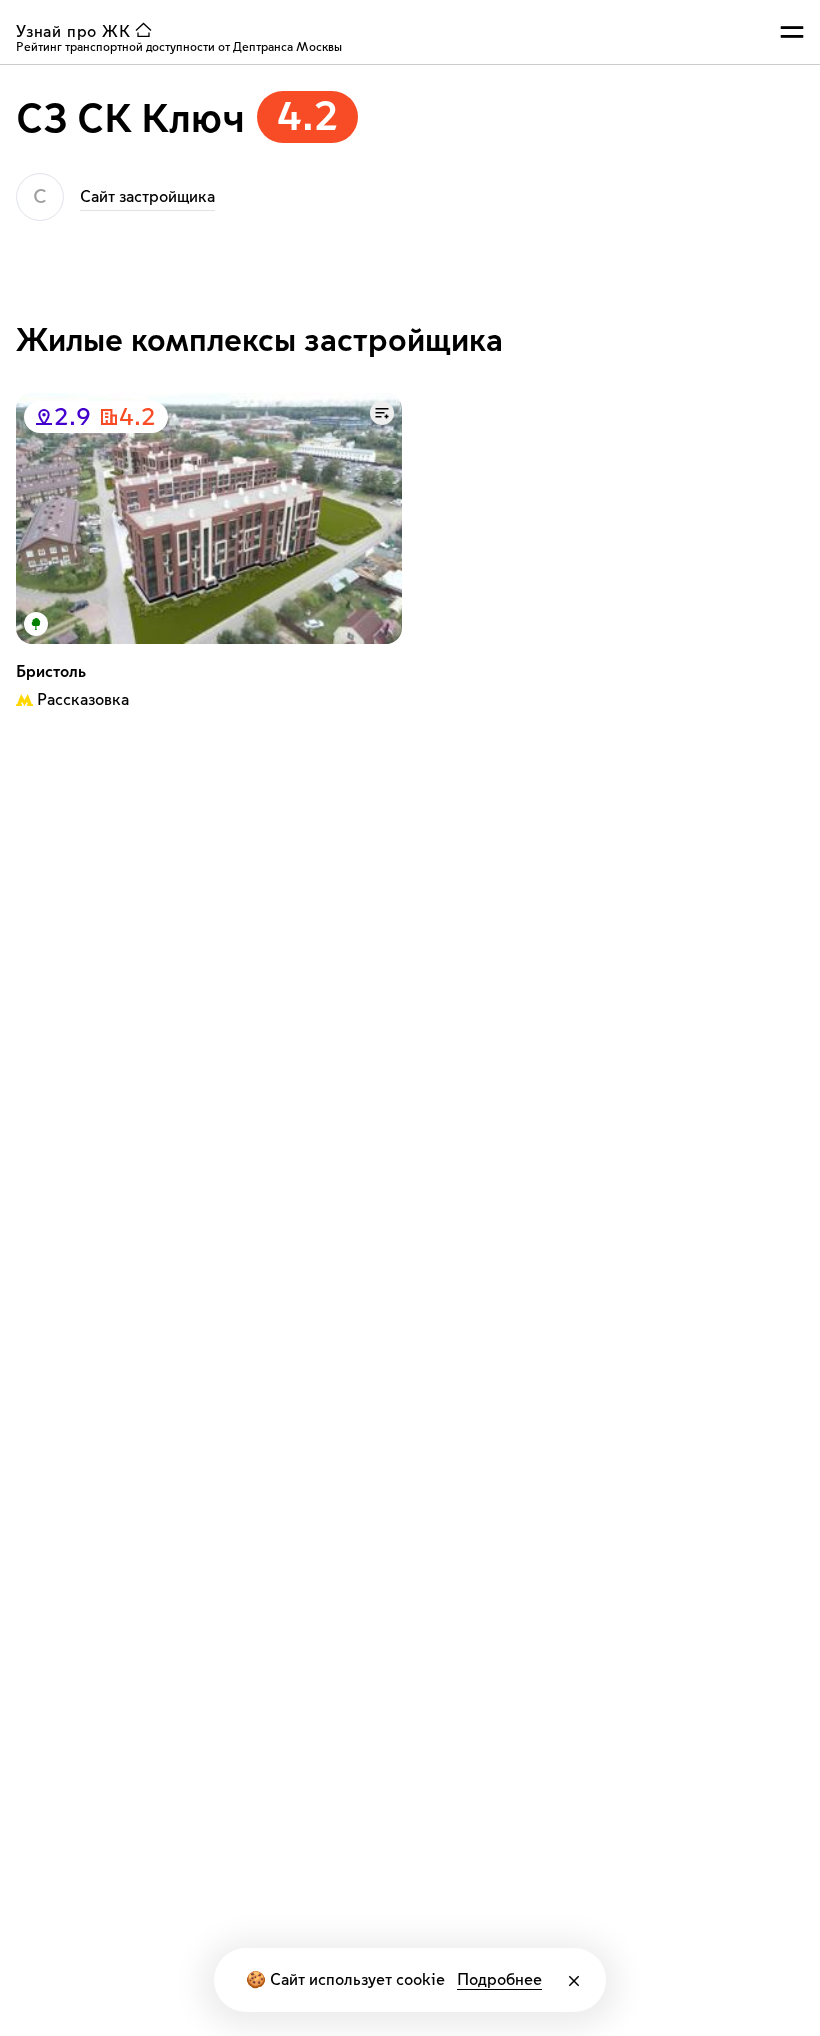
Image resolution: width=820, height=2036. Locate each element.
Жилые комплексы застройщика (259, 341)
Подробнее (499, 1980)
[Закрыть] (574, 1981)
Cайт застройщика (147, 197)
